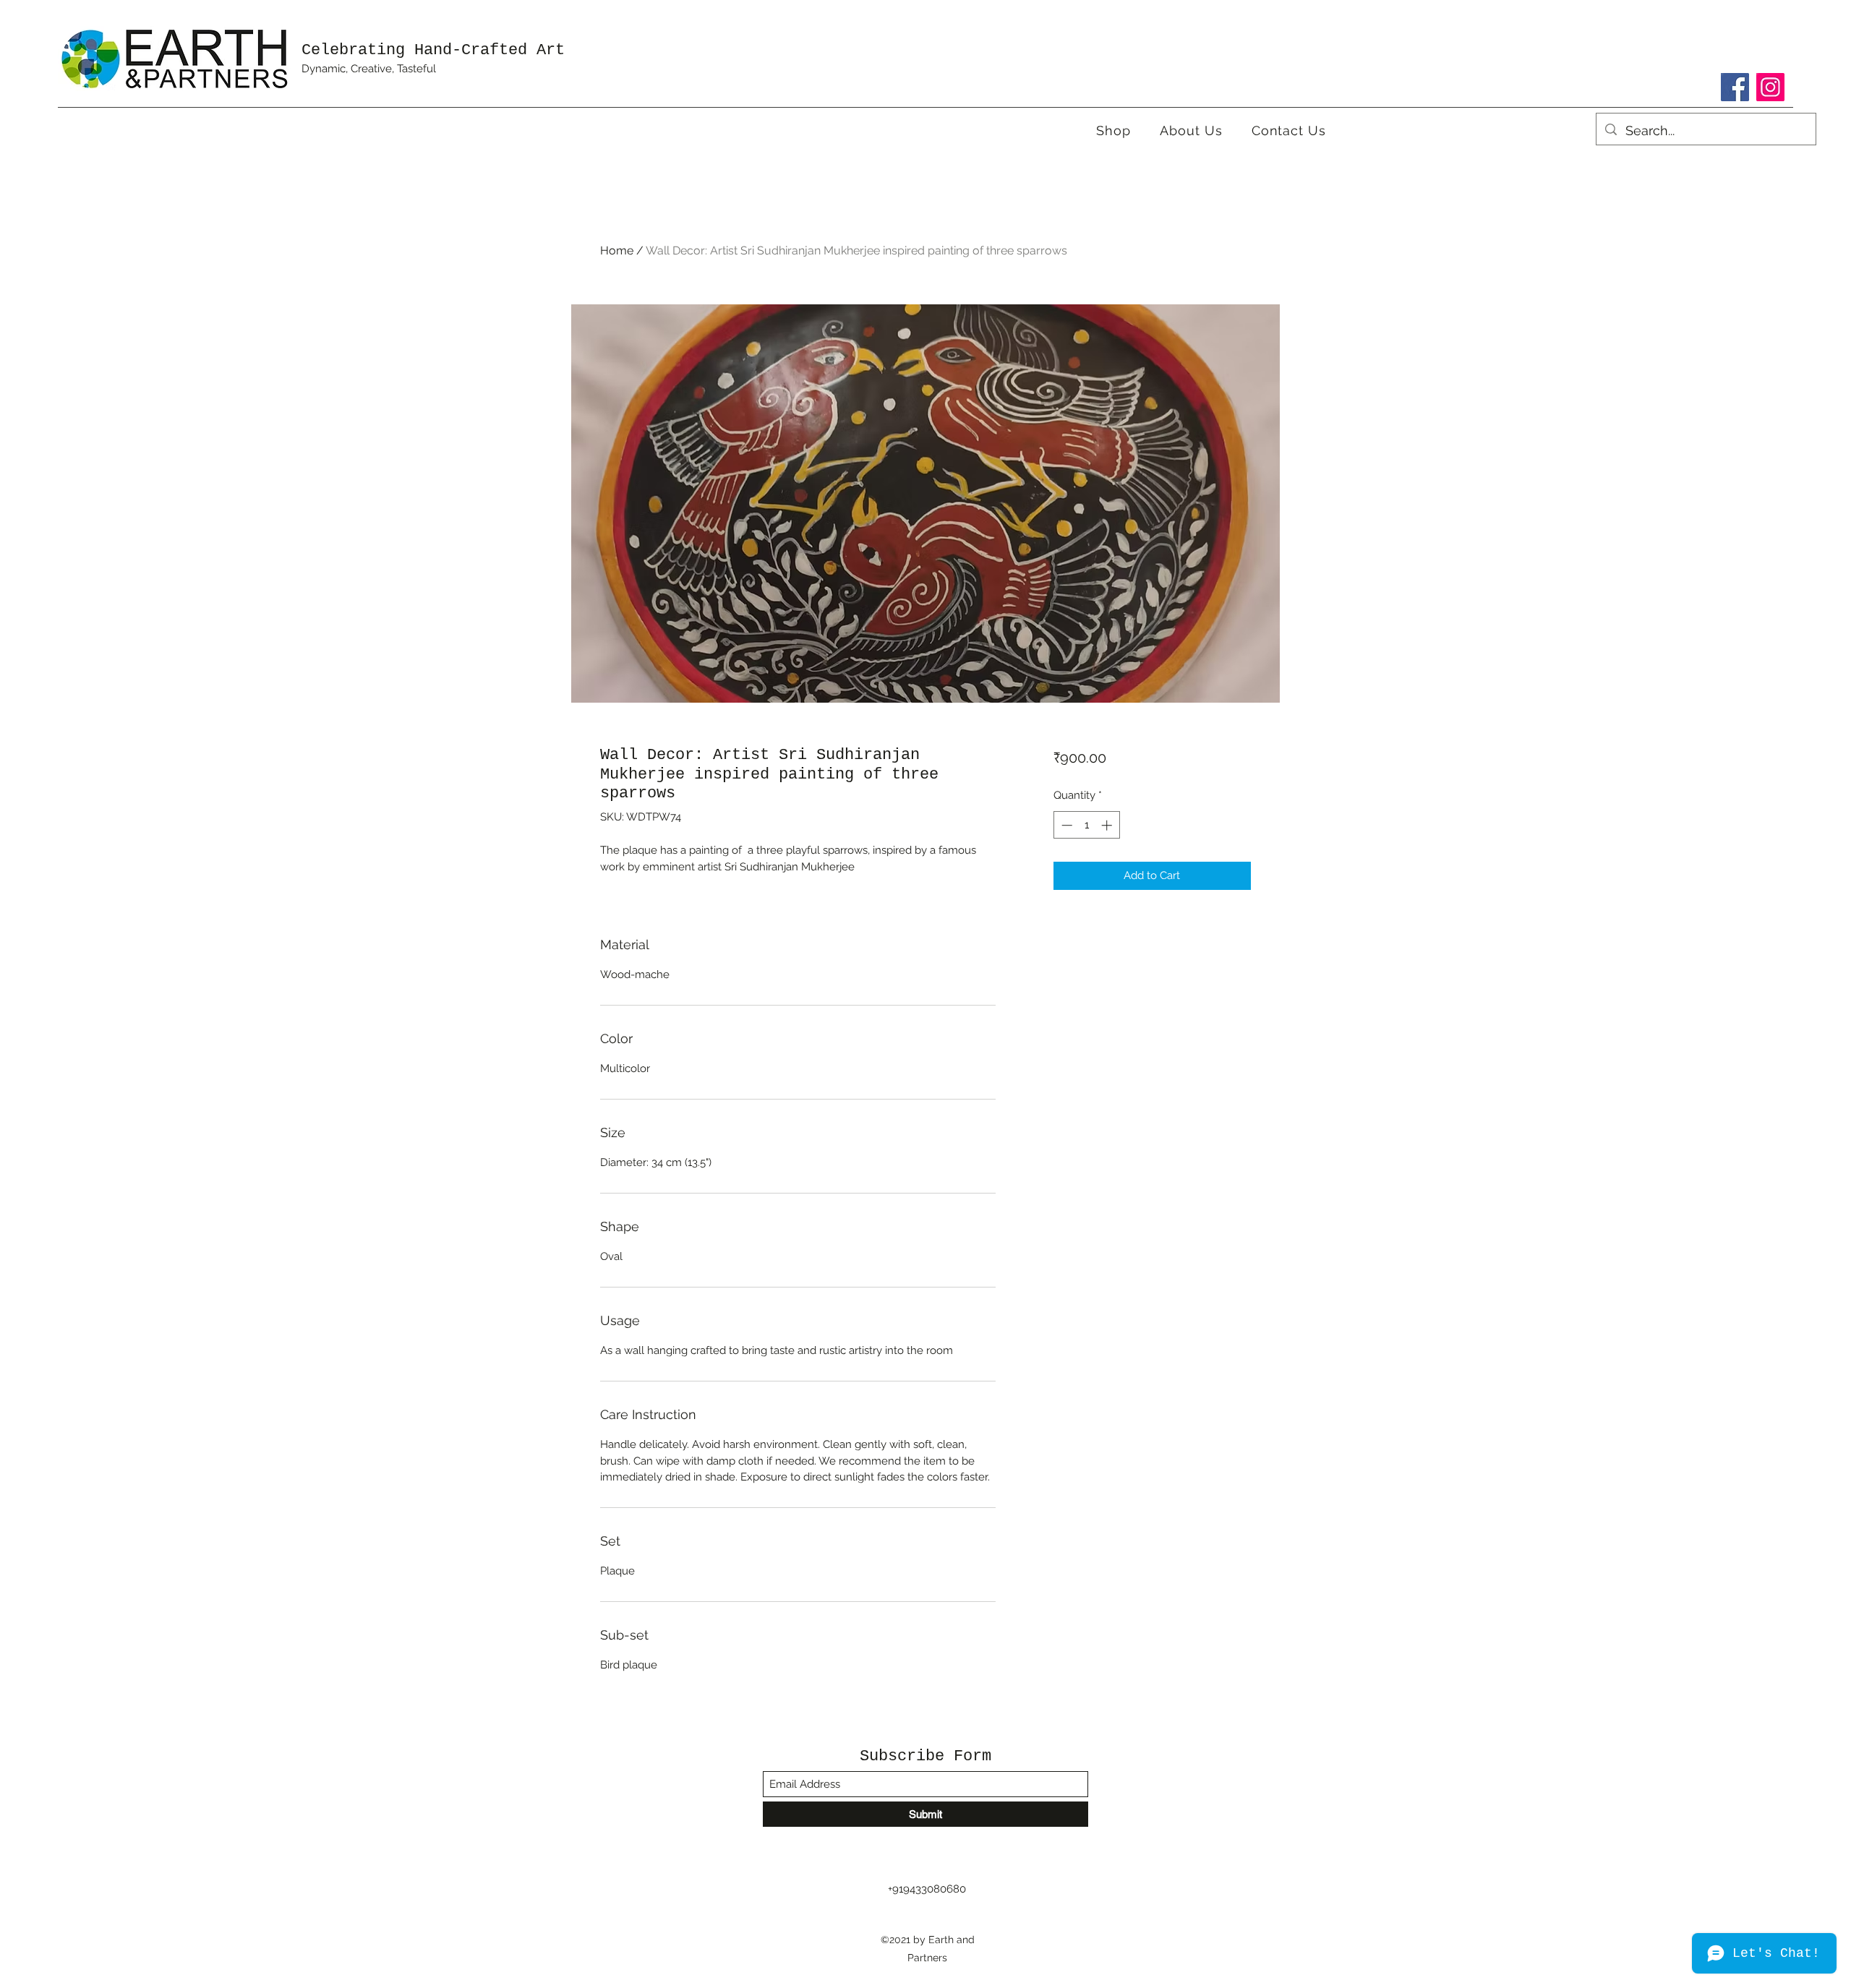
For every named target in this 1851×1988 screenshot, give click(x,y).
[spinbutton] (1086, 825)
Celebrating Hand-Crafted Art (433, 50)
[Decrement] (1065, 825)
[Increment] (1108, 825)
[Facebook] (1735, 87)
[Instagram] (1770, 87)
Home (617, 250)
